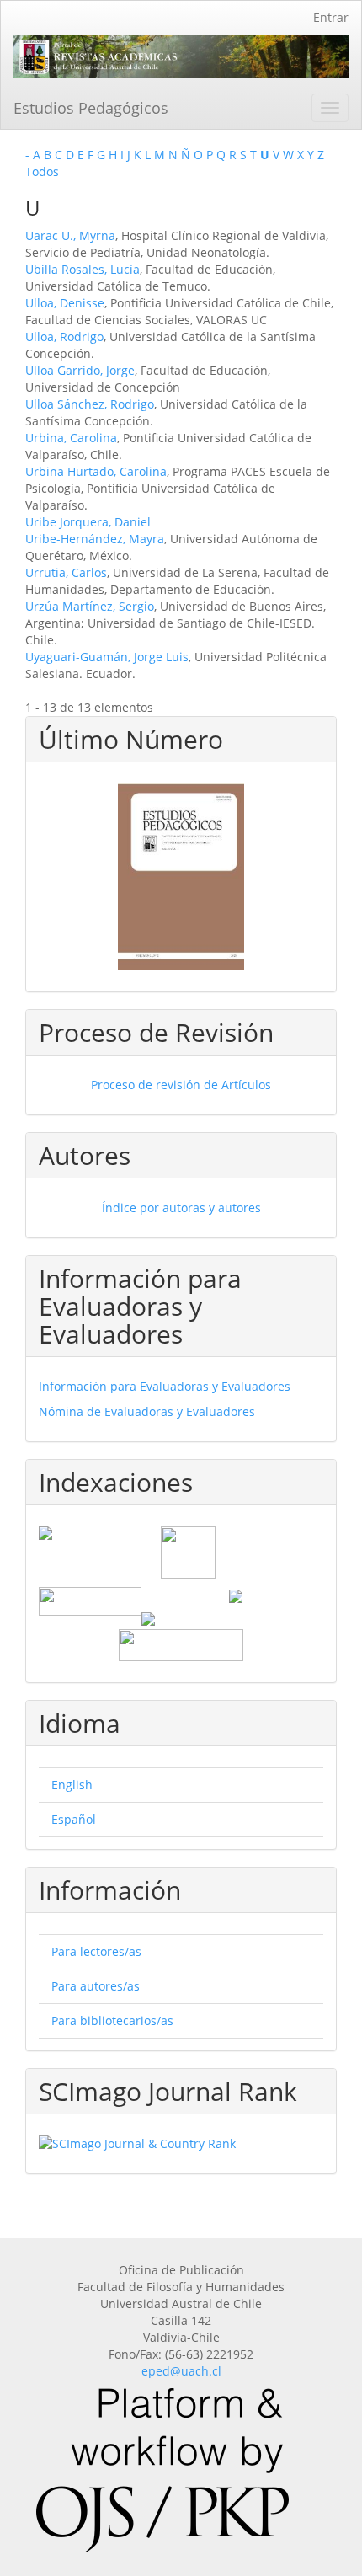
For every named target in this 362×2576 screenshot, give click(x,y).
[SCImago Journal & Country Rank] (181, 2144)
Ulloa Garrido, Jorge (80, 370)
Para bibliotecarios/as (112, 2020)
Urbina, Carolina (71, 438)
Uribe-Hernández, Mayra (95, 539)
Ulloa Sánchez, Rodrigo (90, 404)
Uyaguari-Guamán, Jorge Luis (107, 657)
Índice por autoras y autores (181, 1208)
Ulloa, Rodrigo (64, 337)
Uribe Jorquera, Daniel (88, 522)
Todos (42, 171)
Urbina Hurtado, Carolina (96, 471)
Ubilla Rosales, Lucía (83, 269)
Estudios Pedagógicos (91, 108)
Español (74, 1819)
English (72, 1785)
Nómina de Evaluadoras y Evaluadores (147, 1411)
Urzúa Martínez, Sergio (90, 606)
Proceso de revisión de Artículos (181, 1085)
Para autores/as (96, 1986)
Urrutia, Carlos (66, 572)
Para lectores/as (96, 1951)
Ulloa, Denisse (65, 303)
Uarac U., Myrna (70, 235)
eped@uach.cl (181, 2371)
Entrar (331, 17)
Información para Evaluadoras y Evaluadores (165, 1386)
